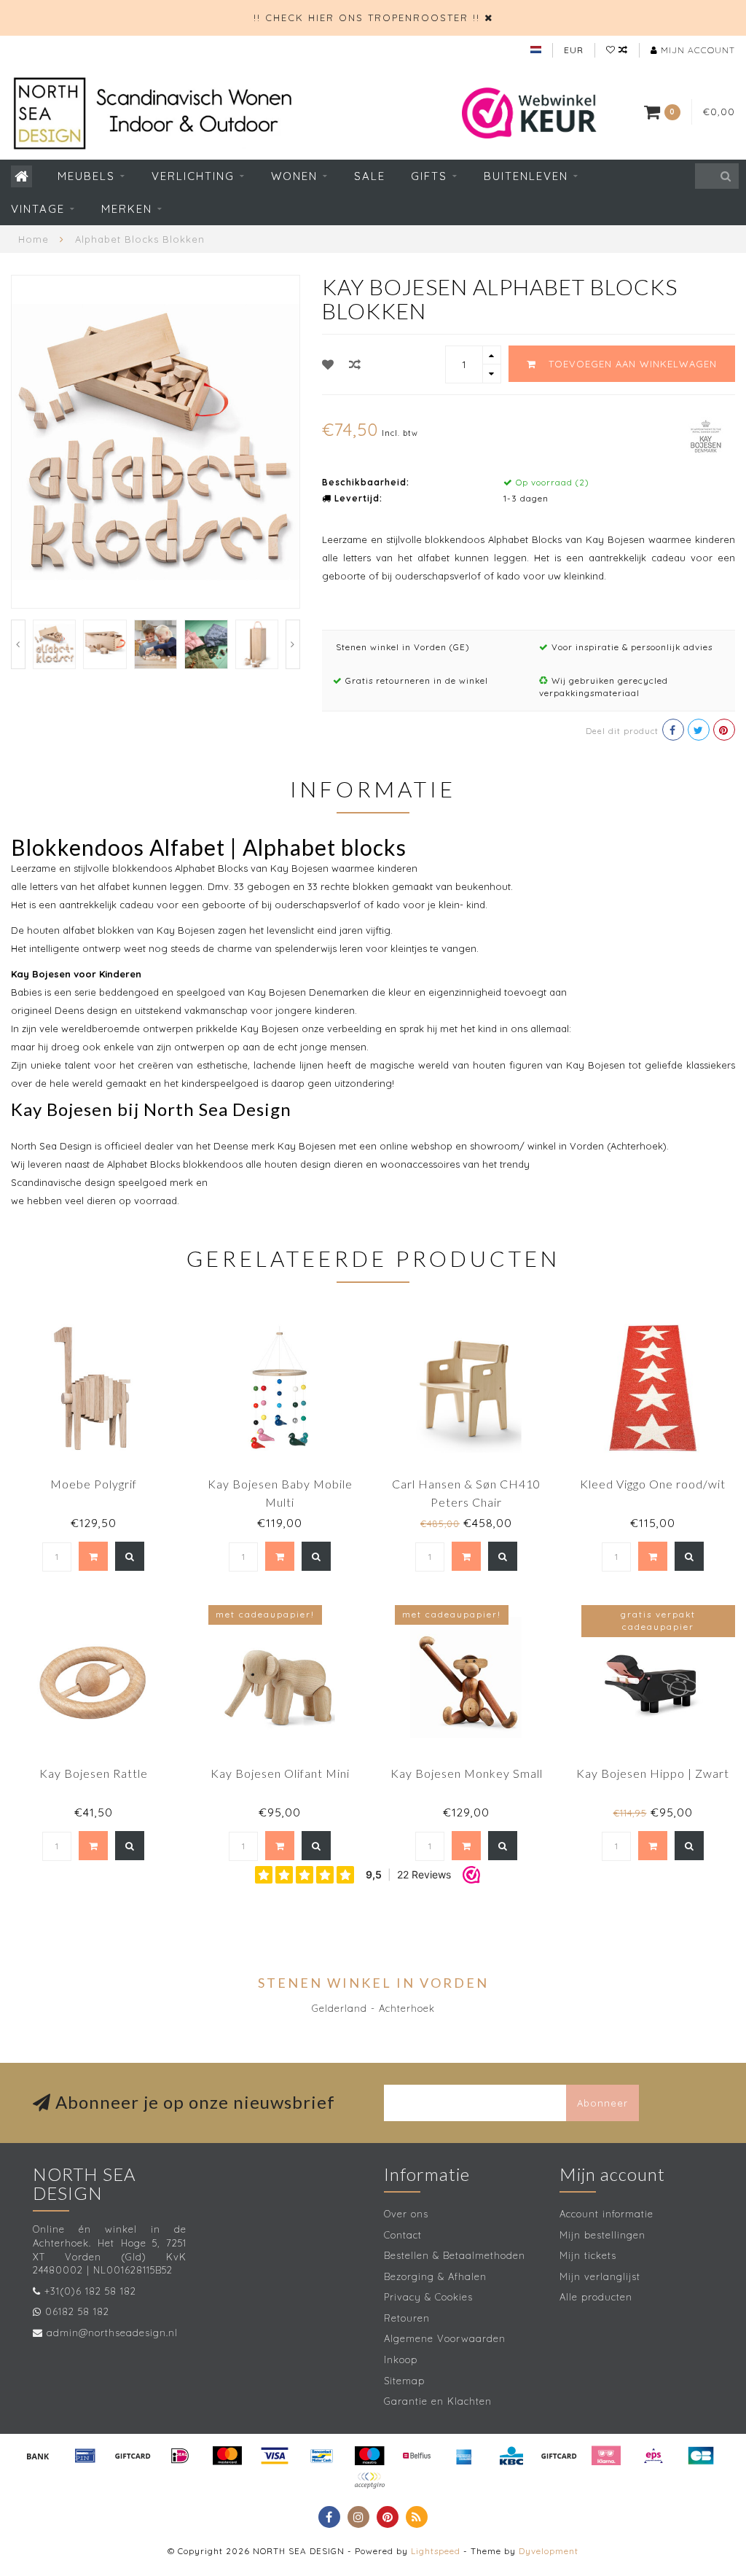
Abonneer (602, 2103)
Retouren (407, 2318)
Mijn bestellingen (602, 2235)
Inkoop (401, 2360)
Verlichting (193, 176)
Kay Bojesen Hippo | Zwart (653, 1773)
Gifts (429, 176)
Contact (403, 2235)
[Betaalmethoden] (38, 2456)
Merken (127, 209)
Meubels (86, 176)
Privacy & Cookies (428, 2297)
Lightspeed (436, 2551)
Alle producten (596, 2297)
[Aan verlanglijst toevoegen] (328, 364)
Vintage (38, 209)
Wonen (294, 176)
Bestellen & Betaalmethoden (455, 2255)
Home (34, 239)
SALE (370, 176)
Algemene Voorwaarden (445, 2338)
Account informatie (606, 2214)
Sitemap (404, 2381)
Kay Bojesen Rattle (94, 1773)
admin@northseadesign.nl (112, 2333)
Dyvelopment (549, 2551)
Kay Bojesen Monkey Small (467, 1773)
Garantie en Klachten (438, 2401)
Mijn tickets (588, 2255)
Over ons (406, 2214)
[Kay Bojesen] (706, 434)
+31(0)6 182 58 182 (90, 2291)
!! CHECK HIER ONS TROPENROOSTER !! (367, 17)
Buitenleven (526, 176)
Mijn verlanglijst (600, 2276)
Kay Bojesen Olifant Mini (280, 1773)
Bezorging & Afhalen (435, 2276)
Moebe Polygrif (94, 1484)
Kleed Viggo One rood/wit (653, 1484)
